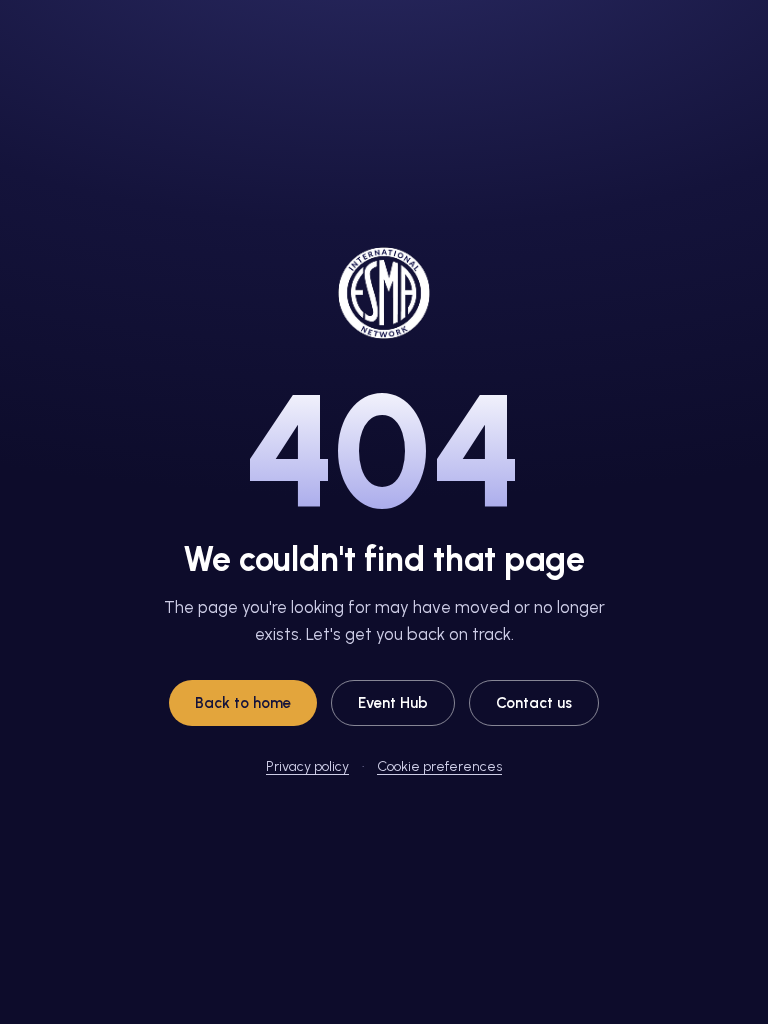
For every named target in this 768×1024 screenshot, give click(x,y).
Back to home (243, 703)
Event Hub (393, 703)
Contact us (534, 703)
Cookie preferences (439, 766)
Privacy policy (307, 766)
